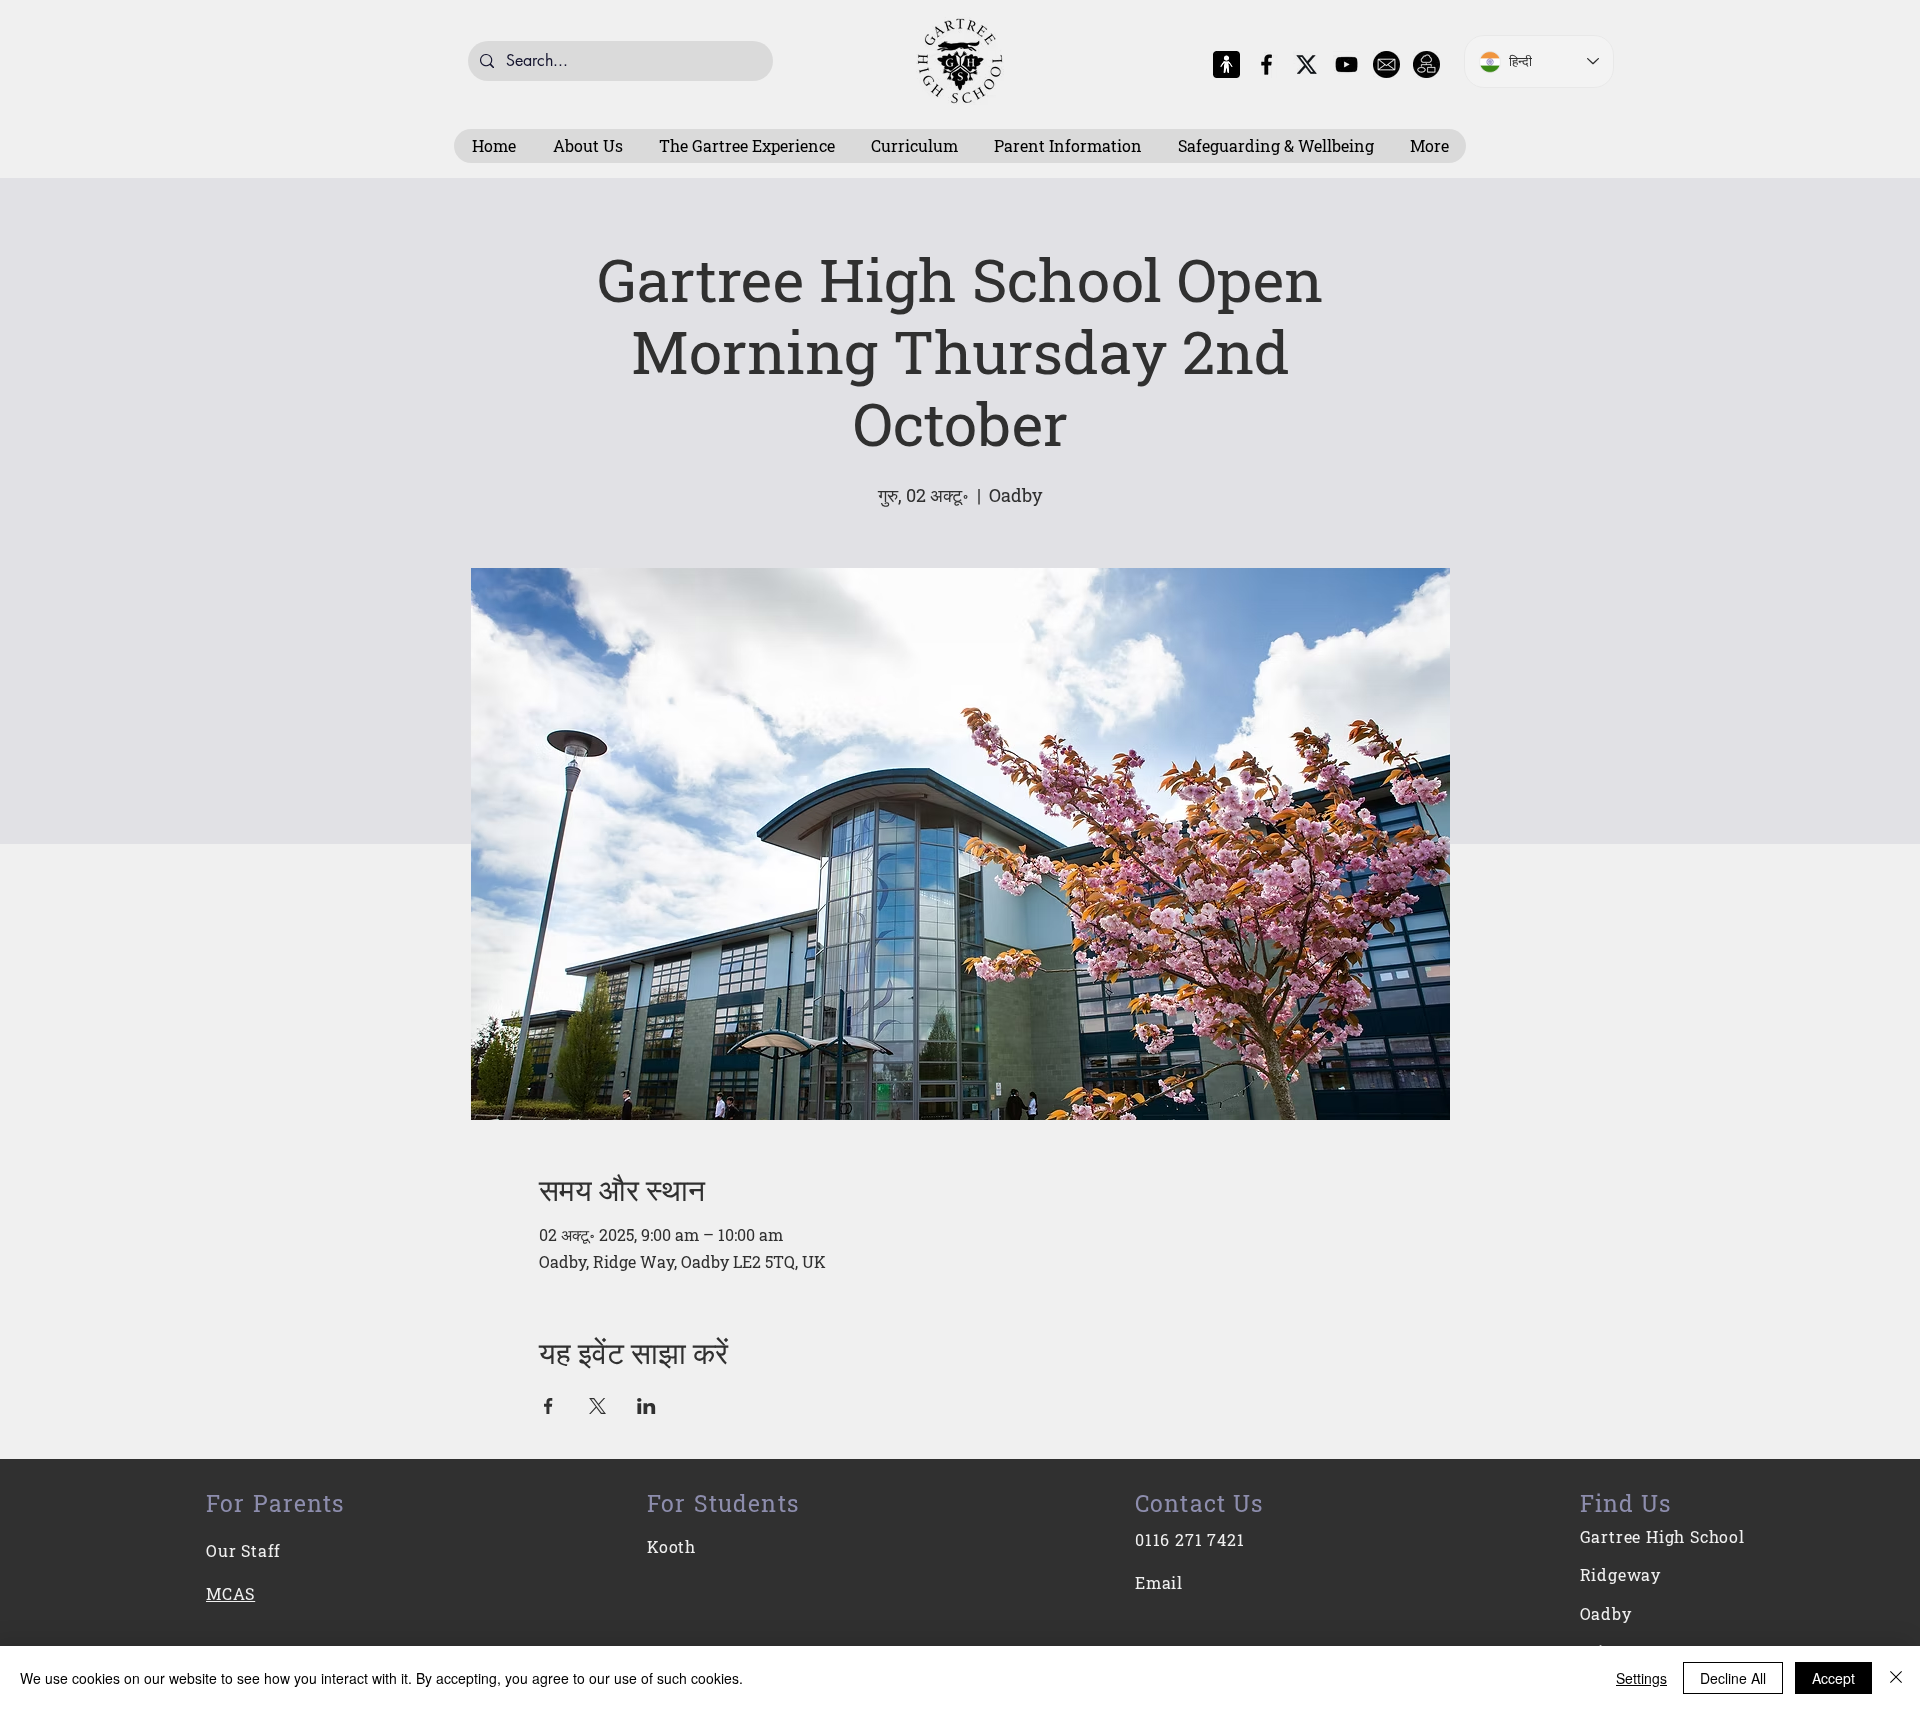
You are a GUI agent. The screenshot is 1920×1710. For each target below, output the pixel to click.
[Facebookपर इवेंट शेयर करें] (548, 1406)
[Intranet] (1426, 64)
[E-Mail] (1386, 64)
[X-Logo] (1306, 64)
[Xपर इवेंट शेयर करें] (597, 1406)
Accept (1833, 1678)
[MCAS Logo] (1226, 64)
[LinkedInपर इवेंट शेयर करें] (646, 1406)
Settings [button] (1641, 1678)
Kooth (671, 1546)
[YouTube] (1346, 64)
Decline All (1733, 1678)
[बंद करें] (1896, 1678)
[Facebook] (1266, 64)
